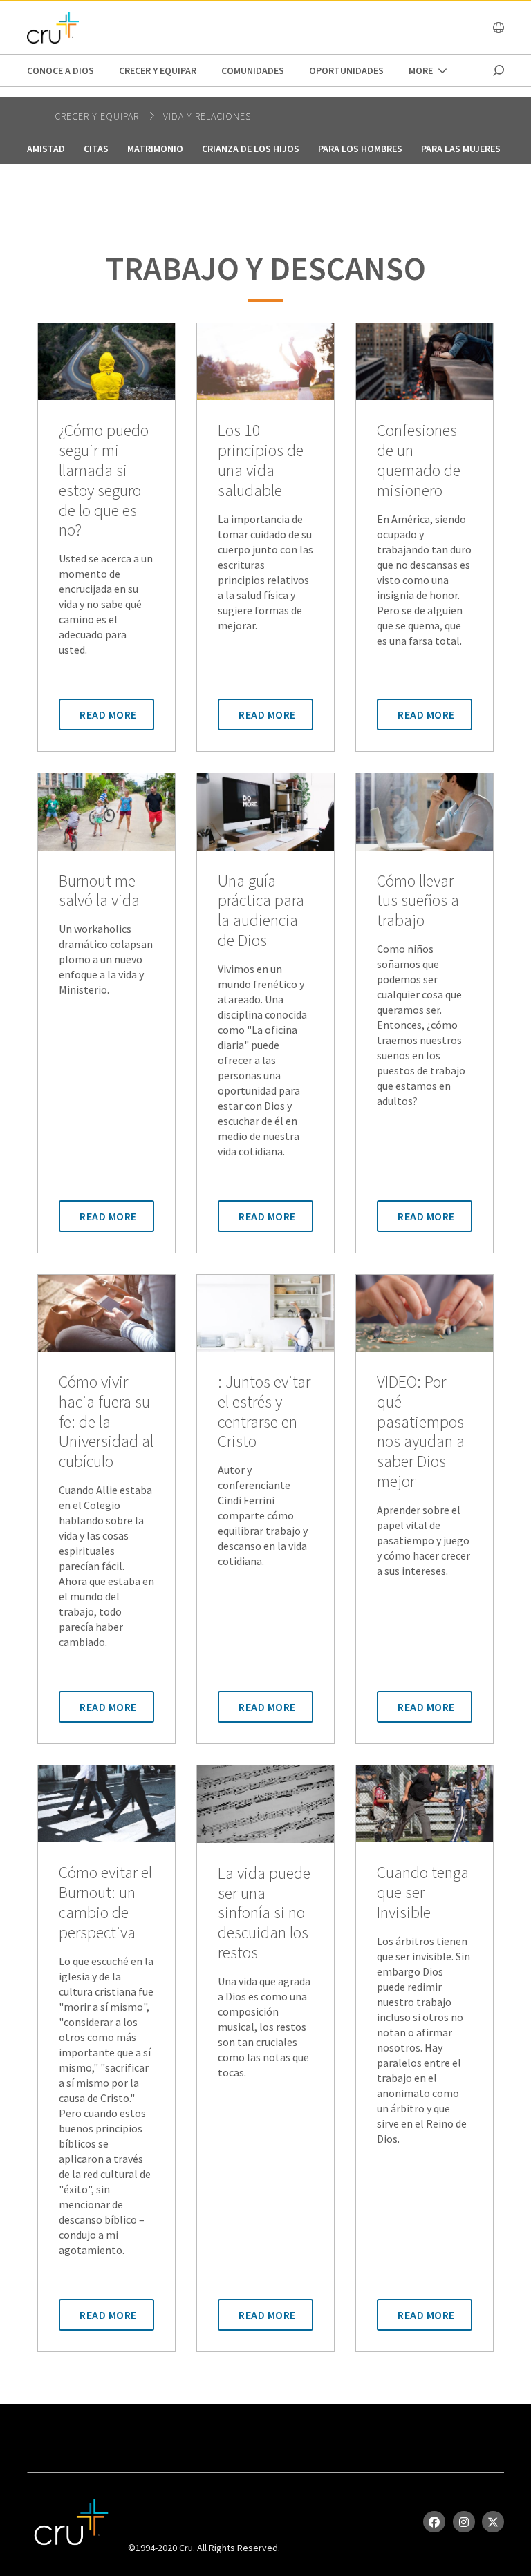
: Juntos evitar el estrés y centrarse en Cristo (264, 1412)
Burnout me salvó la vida (99, 891)
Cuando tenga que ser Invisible (423, 1893)
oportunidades (346, 70)
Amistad (46, 149)
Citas (96, 149)
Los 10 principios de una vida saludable (261, 461)
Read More (108, 714)
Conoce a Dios (60, 70)
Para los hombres (360, 149)
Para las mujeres (461, 149)
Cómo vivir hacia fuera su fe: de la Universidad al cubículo (106, 1422)
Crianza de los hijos (251, 149)
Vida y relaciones (207, 116)
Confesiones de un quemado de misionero (419, 461)
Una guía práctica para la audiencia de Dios (261, 911)
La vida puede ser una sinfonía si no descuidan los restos (264, 1913)
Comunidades (253, 70)
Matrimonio (155, 149)
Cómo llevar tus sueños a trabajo (418, 901)
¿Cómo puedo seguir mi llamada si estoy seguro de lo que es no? (104, 481)
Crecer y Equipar (158, 70)
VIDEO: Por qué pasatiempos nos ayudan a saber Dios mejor (421, 1432)
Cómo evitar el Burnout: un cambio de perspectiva (105, 1903)
